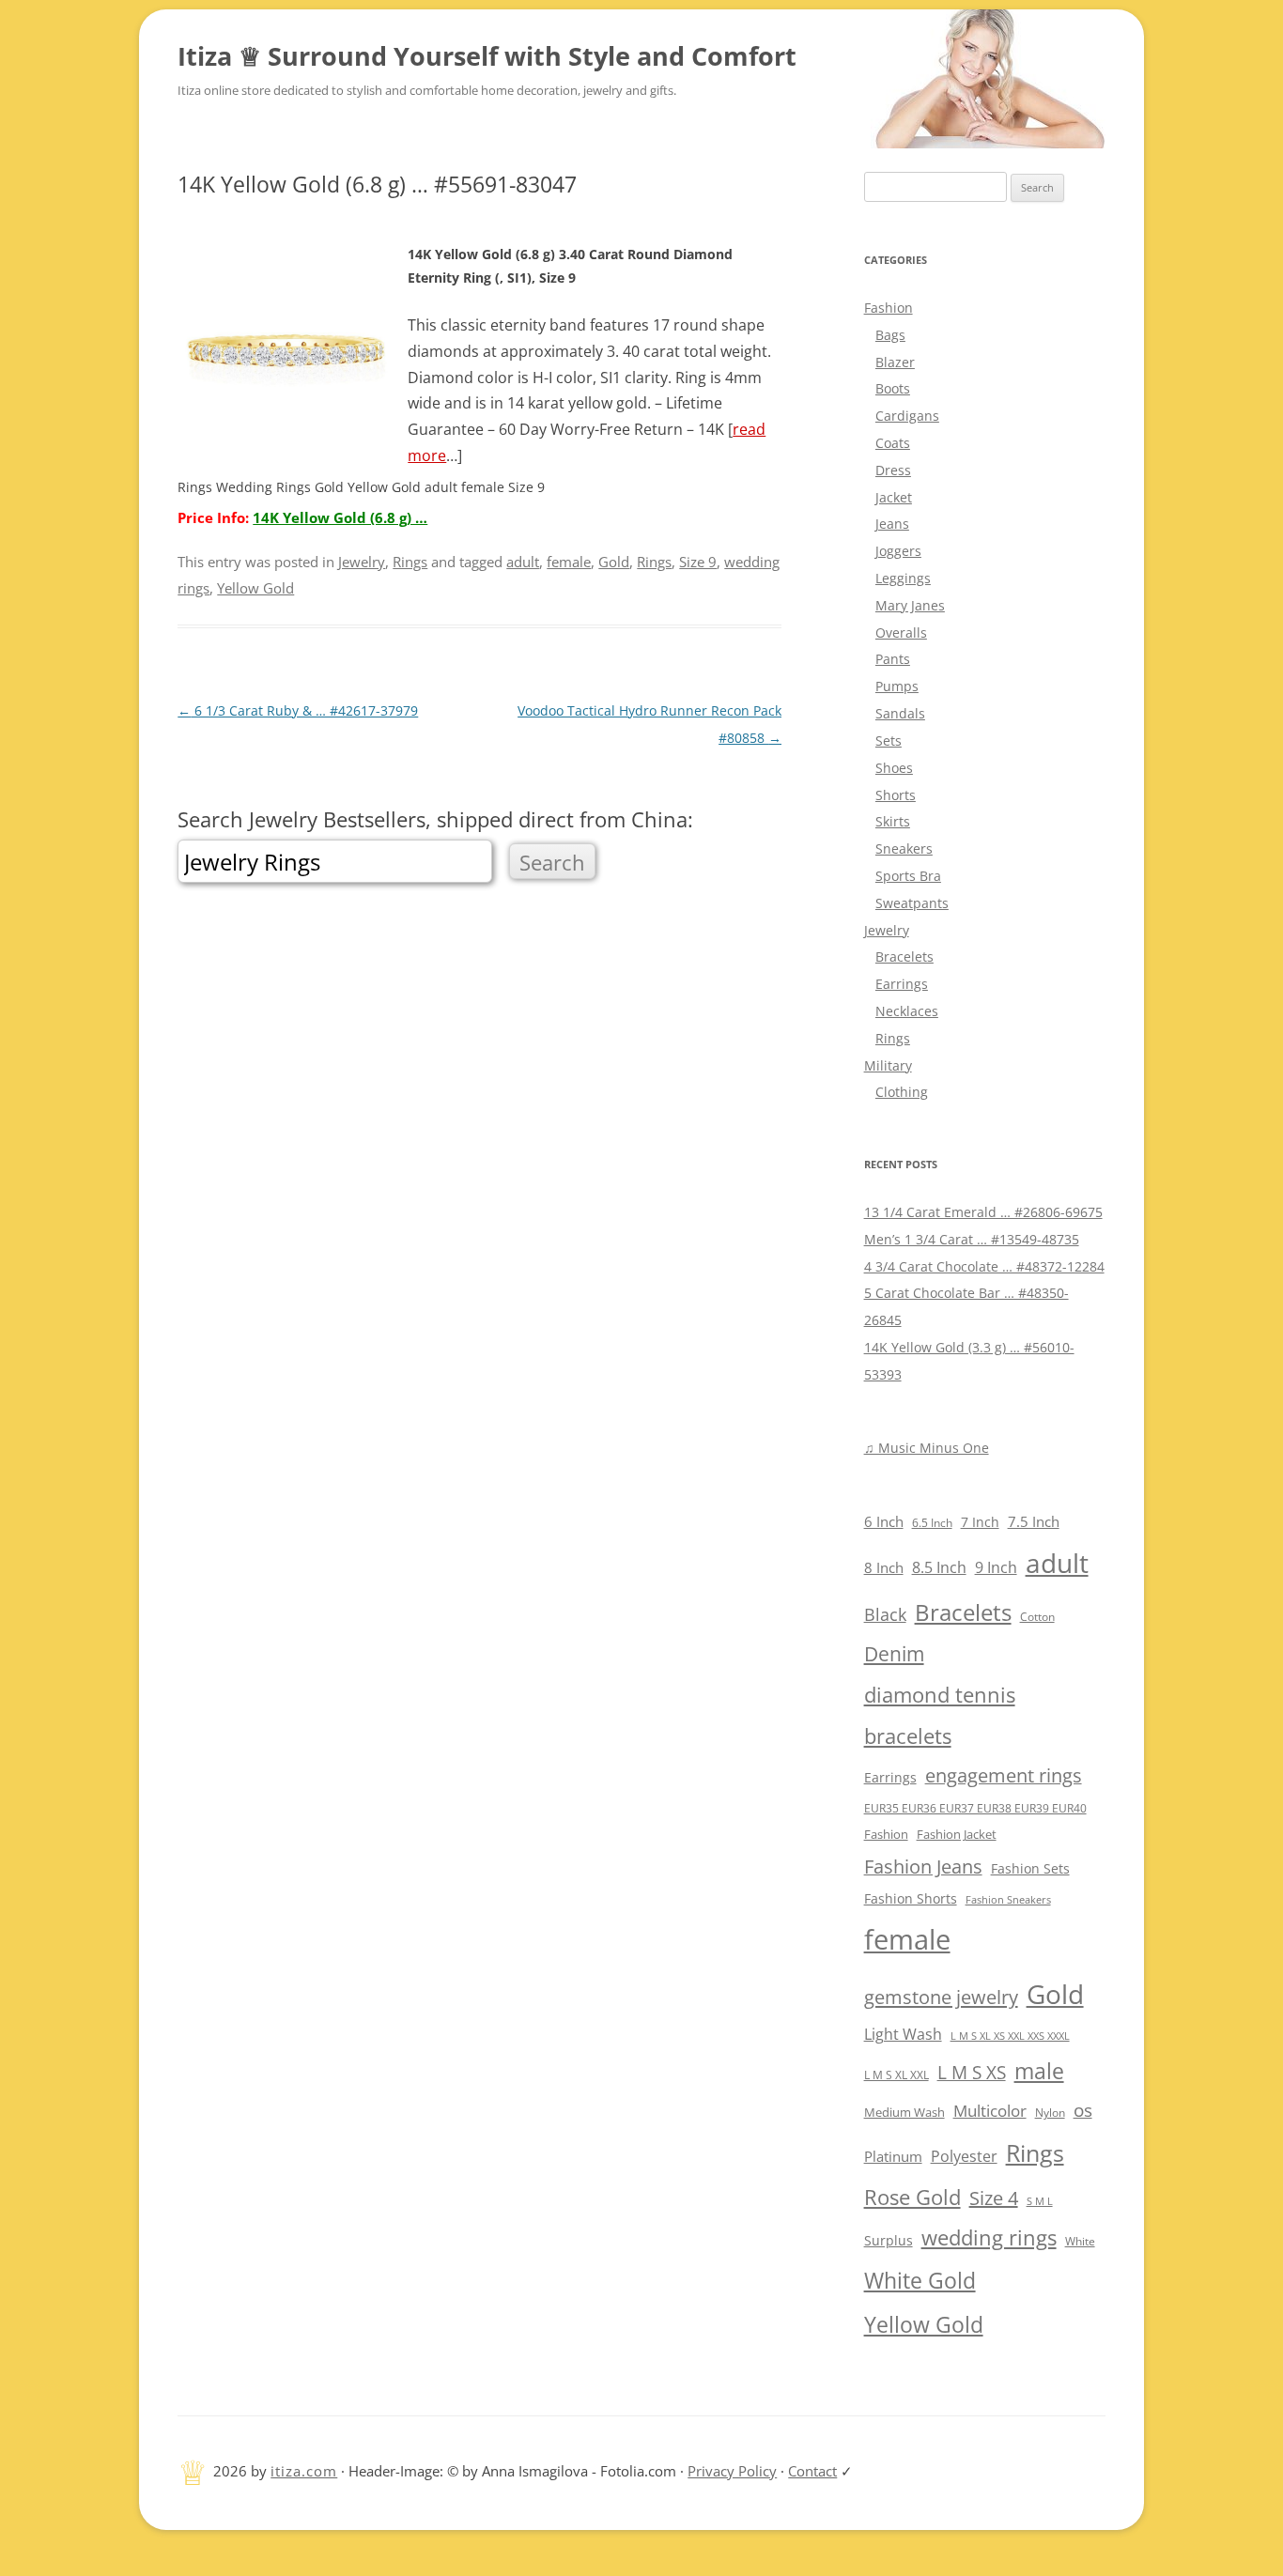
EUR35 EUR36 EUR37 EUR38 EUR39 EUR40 (975, 1808)
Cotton (1037, 1617)
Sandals (900, 713)
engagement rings (1004, 1775)
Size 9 (698, 562)
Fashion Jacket (957, 1835)
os (1083, 2110)
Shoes (894, 768)
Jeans (892, 524)
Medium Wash (904, 2112)
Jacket (894, 497)
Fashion (889, 308)
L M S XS (972, 2072)
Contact (812, 2471)
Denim (894, 1654)
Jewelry (362, 562)
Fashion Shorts (911, 1898)
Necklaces (907, 1011)
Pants (893, 659)
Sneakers (904, 848)
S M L (1040, 2201)
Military (888, 1065)
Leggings (903, 578)
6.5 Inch (932, 1523)
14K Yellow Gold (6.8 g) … (340, 517)
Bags (890, 335)
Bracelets (904, 956)
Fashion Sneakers (1008, 1900)
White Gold (920, 2280)
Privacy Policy (732, 2471)
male (1039, 2071)
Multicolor (990, 2111)
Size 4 (994, 2198)
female (569, 562)
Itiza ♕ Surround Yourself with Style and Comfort (487, 56)
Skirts (893, 821)
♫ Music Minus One (927, 1448)
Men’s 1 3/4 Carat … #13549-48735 (972, 1239)
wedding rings (989, 2237)
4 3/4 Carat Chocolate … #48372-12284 (984, 1266)
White (1080, 2241)
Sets (889, 740)
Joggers (898, 551)
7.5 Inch (1034, 1521)
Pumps (897, 686)
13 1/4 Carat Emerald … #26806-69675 (983, 1212)
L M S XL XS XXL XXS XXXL (1010, 2036)
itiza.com (304, 2471)
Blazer (895, 362)
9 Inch (996, 1567)
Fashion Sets (1030, 1868)
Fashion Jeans (923, 1866)
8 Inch (884, 1567)
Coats (893, 443)
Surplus (889, 2240)
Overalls (901, 632)
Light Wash (903, 2034)
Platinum (893, 2156)
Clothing (902, 1092)
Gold (614, 562)
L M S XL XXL (897, 2075)
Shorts (896, 795)
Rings (410, 562)
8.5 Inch (939, 1567)
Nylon (1050, 2112)
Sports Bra (908, 876)
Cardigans (907, 416)
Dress (893, 470)
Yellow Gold (255, 588)
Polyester (964, 2156)
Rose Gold (912, 2197)
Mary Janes (910, 605)
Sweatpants (912, 903)
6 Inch (884, 1521)
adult (523, 562)
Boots (893, 388)
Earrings (902, 984)
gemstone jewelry (941, 1997)
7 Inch (980, 1522)
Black (885, 1614)
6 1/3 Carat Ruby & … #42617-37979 (298, 710)
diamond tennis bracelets (940, 1715)
